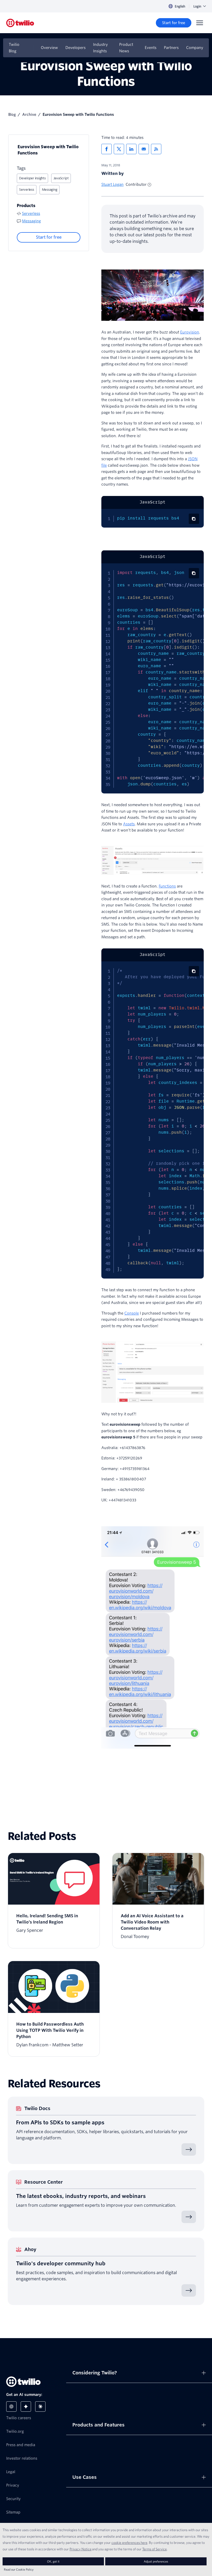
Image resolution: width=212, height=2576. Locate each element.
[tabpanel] (153, 518)
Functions (167, 886)
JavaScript (61, 178)
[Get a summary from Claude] (40, 2407)
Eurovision (190, 332)
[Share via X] (119, 149)
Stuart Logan (112, 184)
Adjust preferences (156, 2561)
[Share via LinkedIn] (131, 149)
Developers (75, 48)
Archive (29, 115)
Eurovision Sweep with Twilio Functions (48, 150)
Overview (49, 48)
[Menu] (200, 23)
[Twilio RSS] (156, 149)
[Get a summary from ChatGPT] (11, 2407)
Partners (171, 48)
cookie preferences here (129, 2543)
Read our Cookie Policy (19, 2569)
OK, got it (53, 2561)
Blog (12, 115)
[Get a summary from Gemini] (26, 2407)
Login (197, 6)
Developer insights (32, 178)
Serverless (27, 190)
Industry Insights (100, 48)
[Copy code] (194, 519)
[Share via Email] (144, 149)
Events (151, 48)
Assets (129, 824)
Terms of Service (154, 2549)
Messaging (50, 190)
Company (195, 48)
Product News (126, 48)
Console (132, 1313)
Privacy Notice (81, 2549)
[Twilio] (20, 23)
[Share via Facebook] (107, 149)
